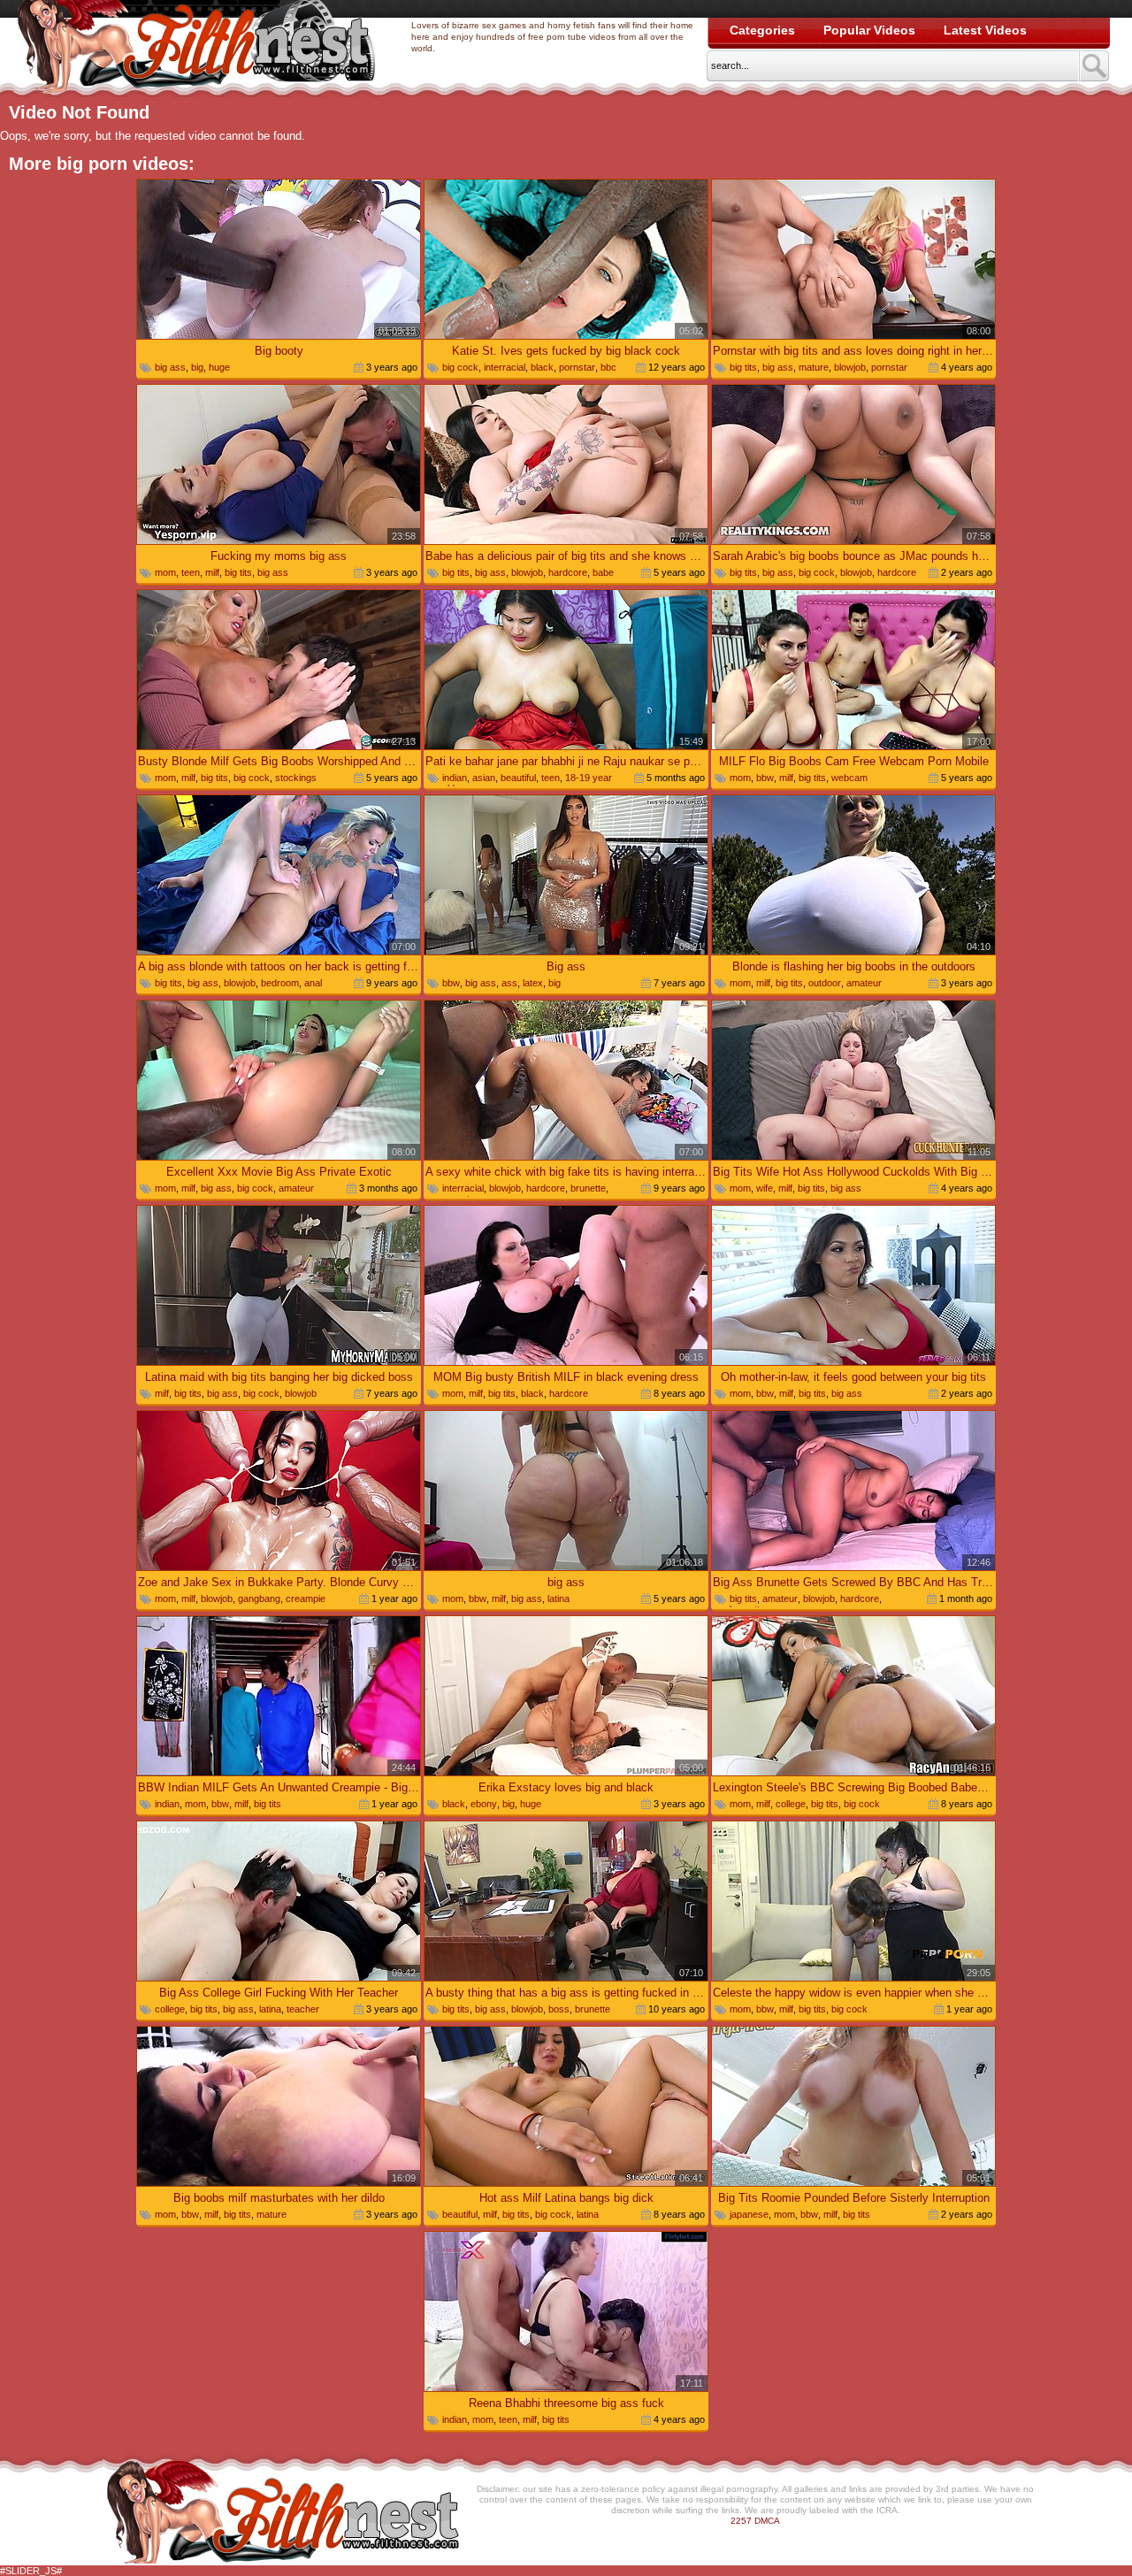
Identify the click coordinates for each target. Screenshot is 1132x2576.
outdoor (825, 983)
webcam (849, 778)
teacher (303, 2009)
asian (484, 778)
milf (212, 572)
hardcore (568, 572)
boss (559, 2009)
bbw (765, 778)
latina (558, 1598)
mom (165, 572)
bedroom (280, 983)
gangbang (259, 1598)
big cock (460, 367)
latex (533, 983)
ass (509, 983)
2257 (741, 2521)
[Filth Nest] (196, 50)
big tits (743, 367)
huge (219, 367)
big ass (170, 367)
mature (814, 367)
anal (313, 983)
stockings (296, 778)
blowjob (850, 367)
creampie (306, 1598)
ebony (484, 1804)
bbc (608, 367)
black (542, 367)
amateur (864, 983)
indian (455, 778)
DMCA (767, 2521)
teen (191, 572)
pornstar (577, 367)
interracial (505, 367)
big (197, 367)
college (791, 1804)
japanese (749, 2214)
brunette (588, 1188)
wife (765, 1188)
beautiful (518, 778)
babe (603, 572)
